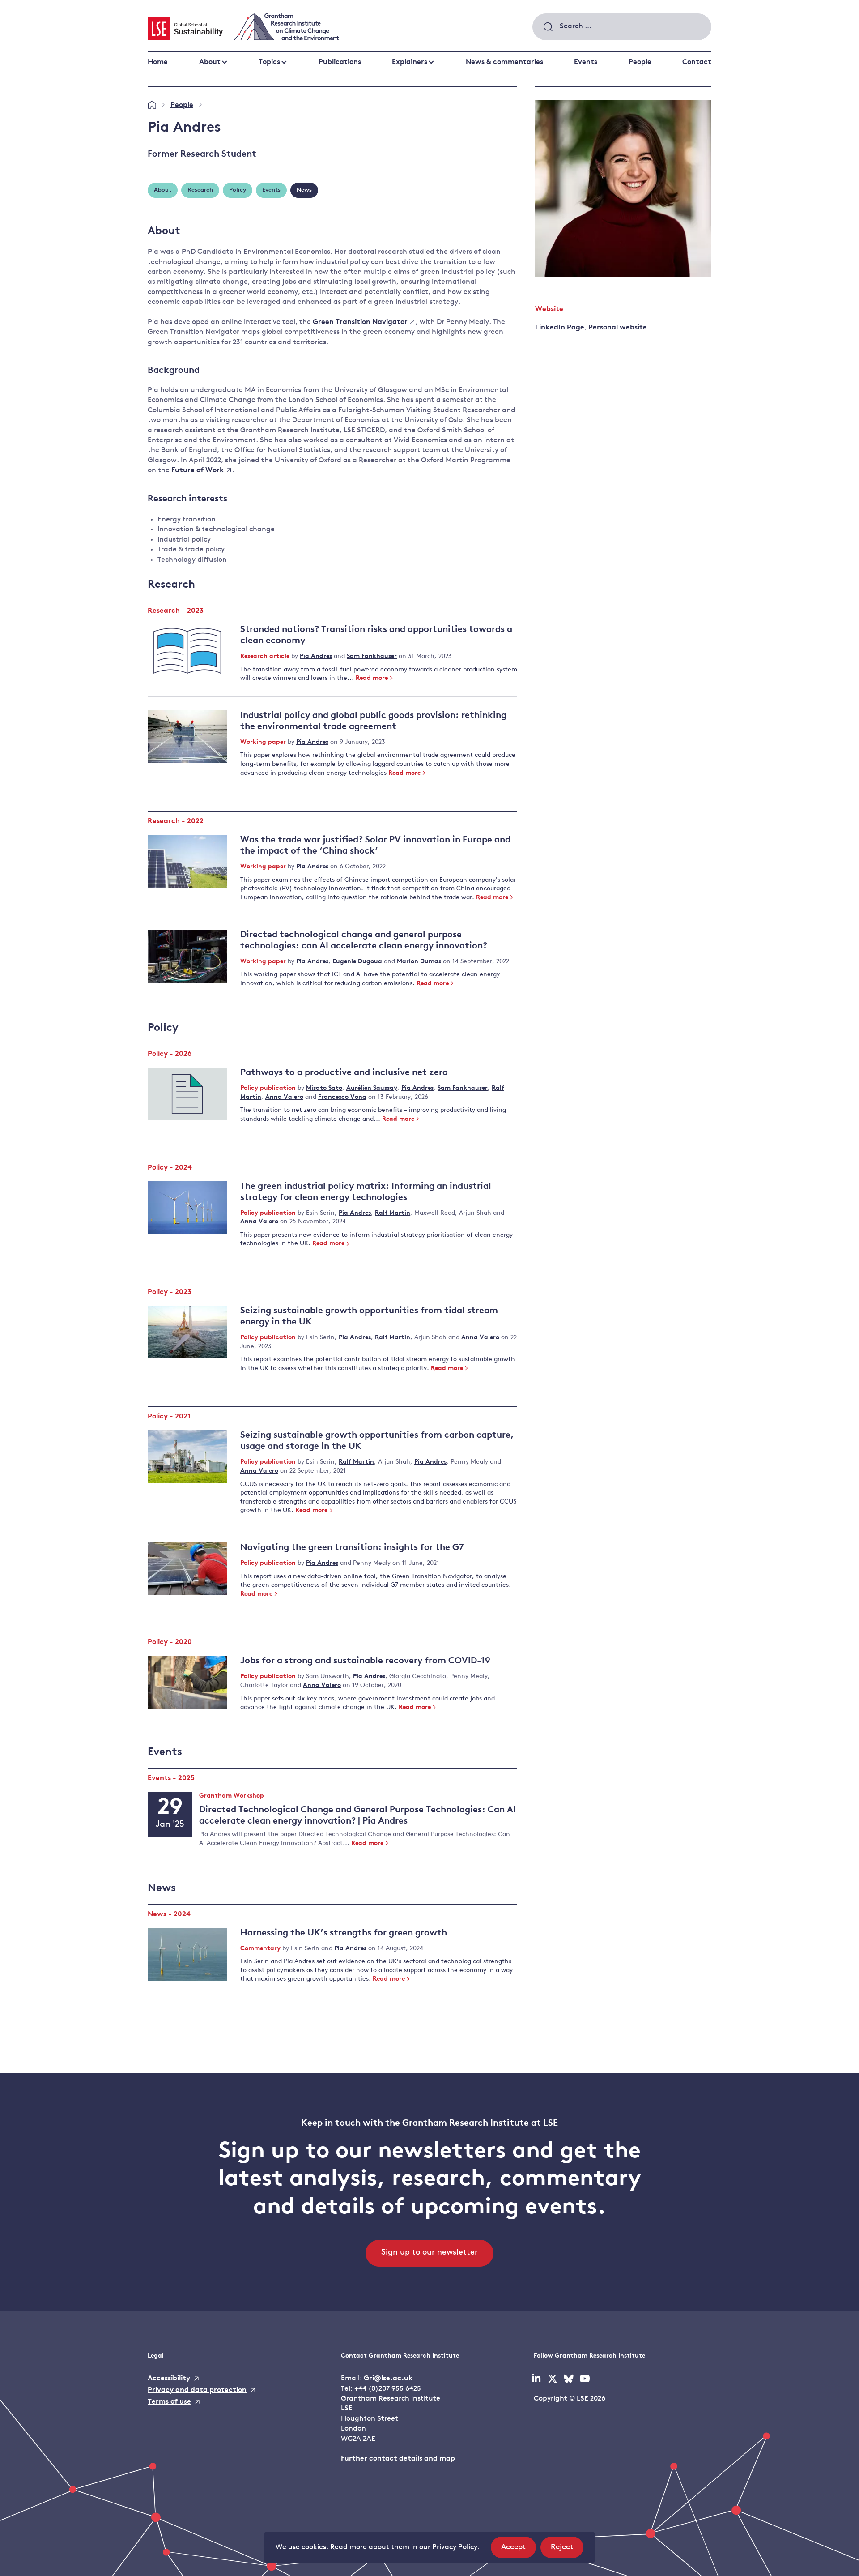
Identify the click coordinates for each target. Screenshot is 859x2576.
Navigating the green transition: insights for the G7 (352, 1548)
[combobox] (622, 27)
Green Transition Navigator (360, 322)
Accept (519, 2550)
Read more (372, 678)
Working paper (264, 742)
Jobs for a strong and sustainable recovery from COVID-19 (365, 1661)
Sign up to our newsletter (429, 2253)
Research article (266, 656)
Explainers (410, 62)
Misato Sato (324, 1088)
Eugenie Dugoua (357, 962)
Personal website (618, 328)
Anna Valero (284, 1097)
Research (200, 190)
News (304, 190)
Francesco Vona (342, 1097)
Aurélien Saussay (372, 1088)
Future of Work (198, 470)
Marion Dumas (419, 962)
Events (586, 62)
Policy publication (269, 1088)
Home (158, 62)
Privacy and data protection (197, 2390)
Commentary (261, 1949)
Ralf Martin (393, 1213)
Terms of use (169, 2402)
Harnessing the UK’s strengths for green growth (344, 1933)
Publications (340, 62)
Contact (697, 62)
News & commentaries (504, 62)
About (210, 62)
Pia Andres (316, 656)
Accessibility (169, 2379)
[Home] (152, 105)
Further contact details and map (398, 2459)
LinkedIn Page (560, 328)
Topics (269, 62)
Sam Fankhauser (372, 656)
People (640, 62)
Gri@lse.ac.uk (388, 2379)
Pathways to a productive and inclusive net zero (344, 1073)
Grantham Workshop (232, 1796)
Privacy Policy (455, 2547)
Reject (567, 2550)
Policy (238, 190)
